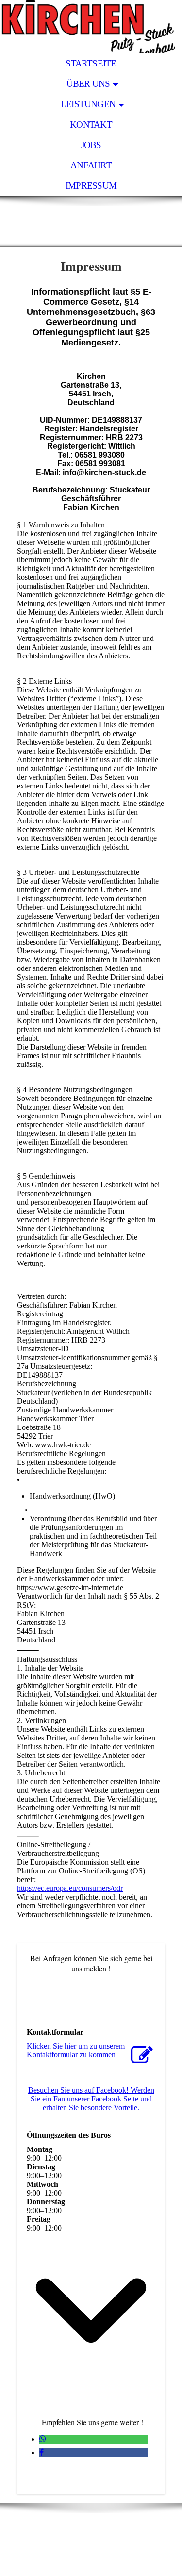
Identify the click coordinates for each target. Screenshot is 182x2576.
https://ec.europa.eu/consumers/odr (70, 1888)
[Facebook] (41, 2453)
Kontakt (91, 124)
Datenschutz (118, 2558)
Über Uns (88, 84)
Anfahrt (91, 165)
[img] (91, 27)
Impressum (91, 186)
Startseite (91, 63)
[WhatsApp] (43, 2439)
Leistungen (88, 104)
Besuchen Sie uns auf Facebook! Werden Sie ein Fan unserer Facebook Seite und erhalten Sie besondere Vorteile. (91, 2099)
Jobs (91, 145)
